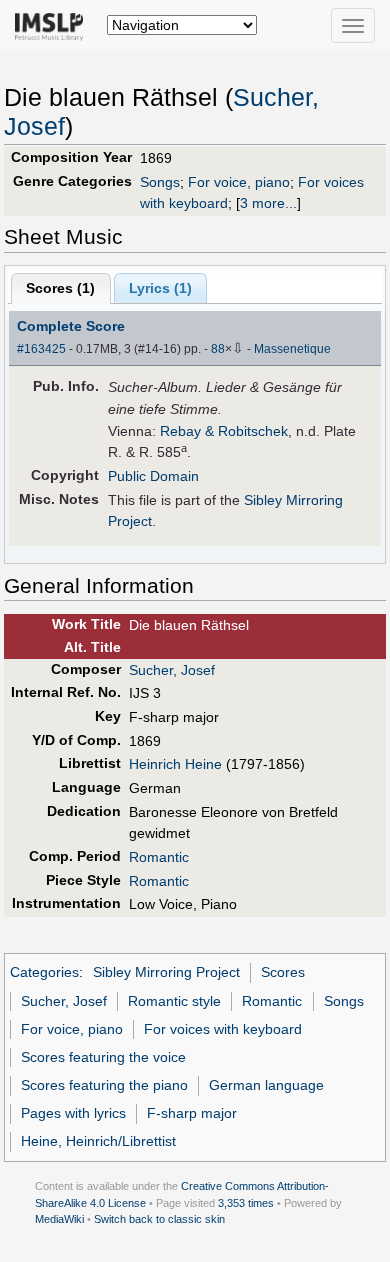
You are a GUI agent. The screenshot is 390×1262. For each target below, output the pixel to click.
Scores (283, 972)
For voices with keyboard (223, 1029)
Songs (160, 182)
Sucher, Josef (172, 670)
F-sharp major (192, 1113)
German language (266, 1085)
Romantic (159, 857)
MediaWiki (59, 1219)
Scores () (60, 288)
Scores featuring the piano (104, 1085)
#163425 (41, 349)
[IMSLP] (53, 25)
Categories (44, 972)
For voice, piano (239, 182)
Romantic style (174, 1001)
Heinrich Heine (175, 764)
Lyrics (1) (160, 288)
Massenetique (292, 349)
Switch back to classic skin (159, 1219)
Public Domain (153, 476)
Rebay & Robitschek (224, 431)
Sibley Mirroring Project (166, 972)
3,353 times (246, 1203)
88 (218, 349)
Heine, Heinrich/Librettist (98, 1141)
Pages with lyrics (73, 1113)
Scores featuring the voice (103, 1057)
